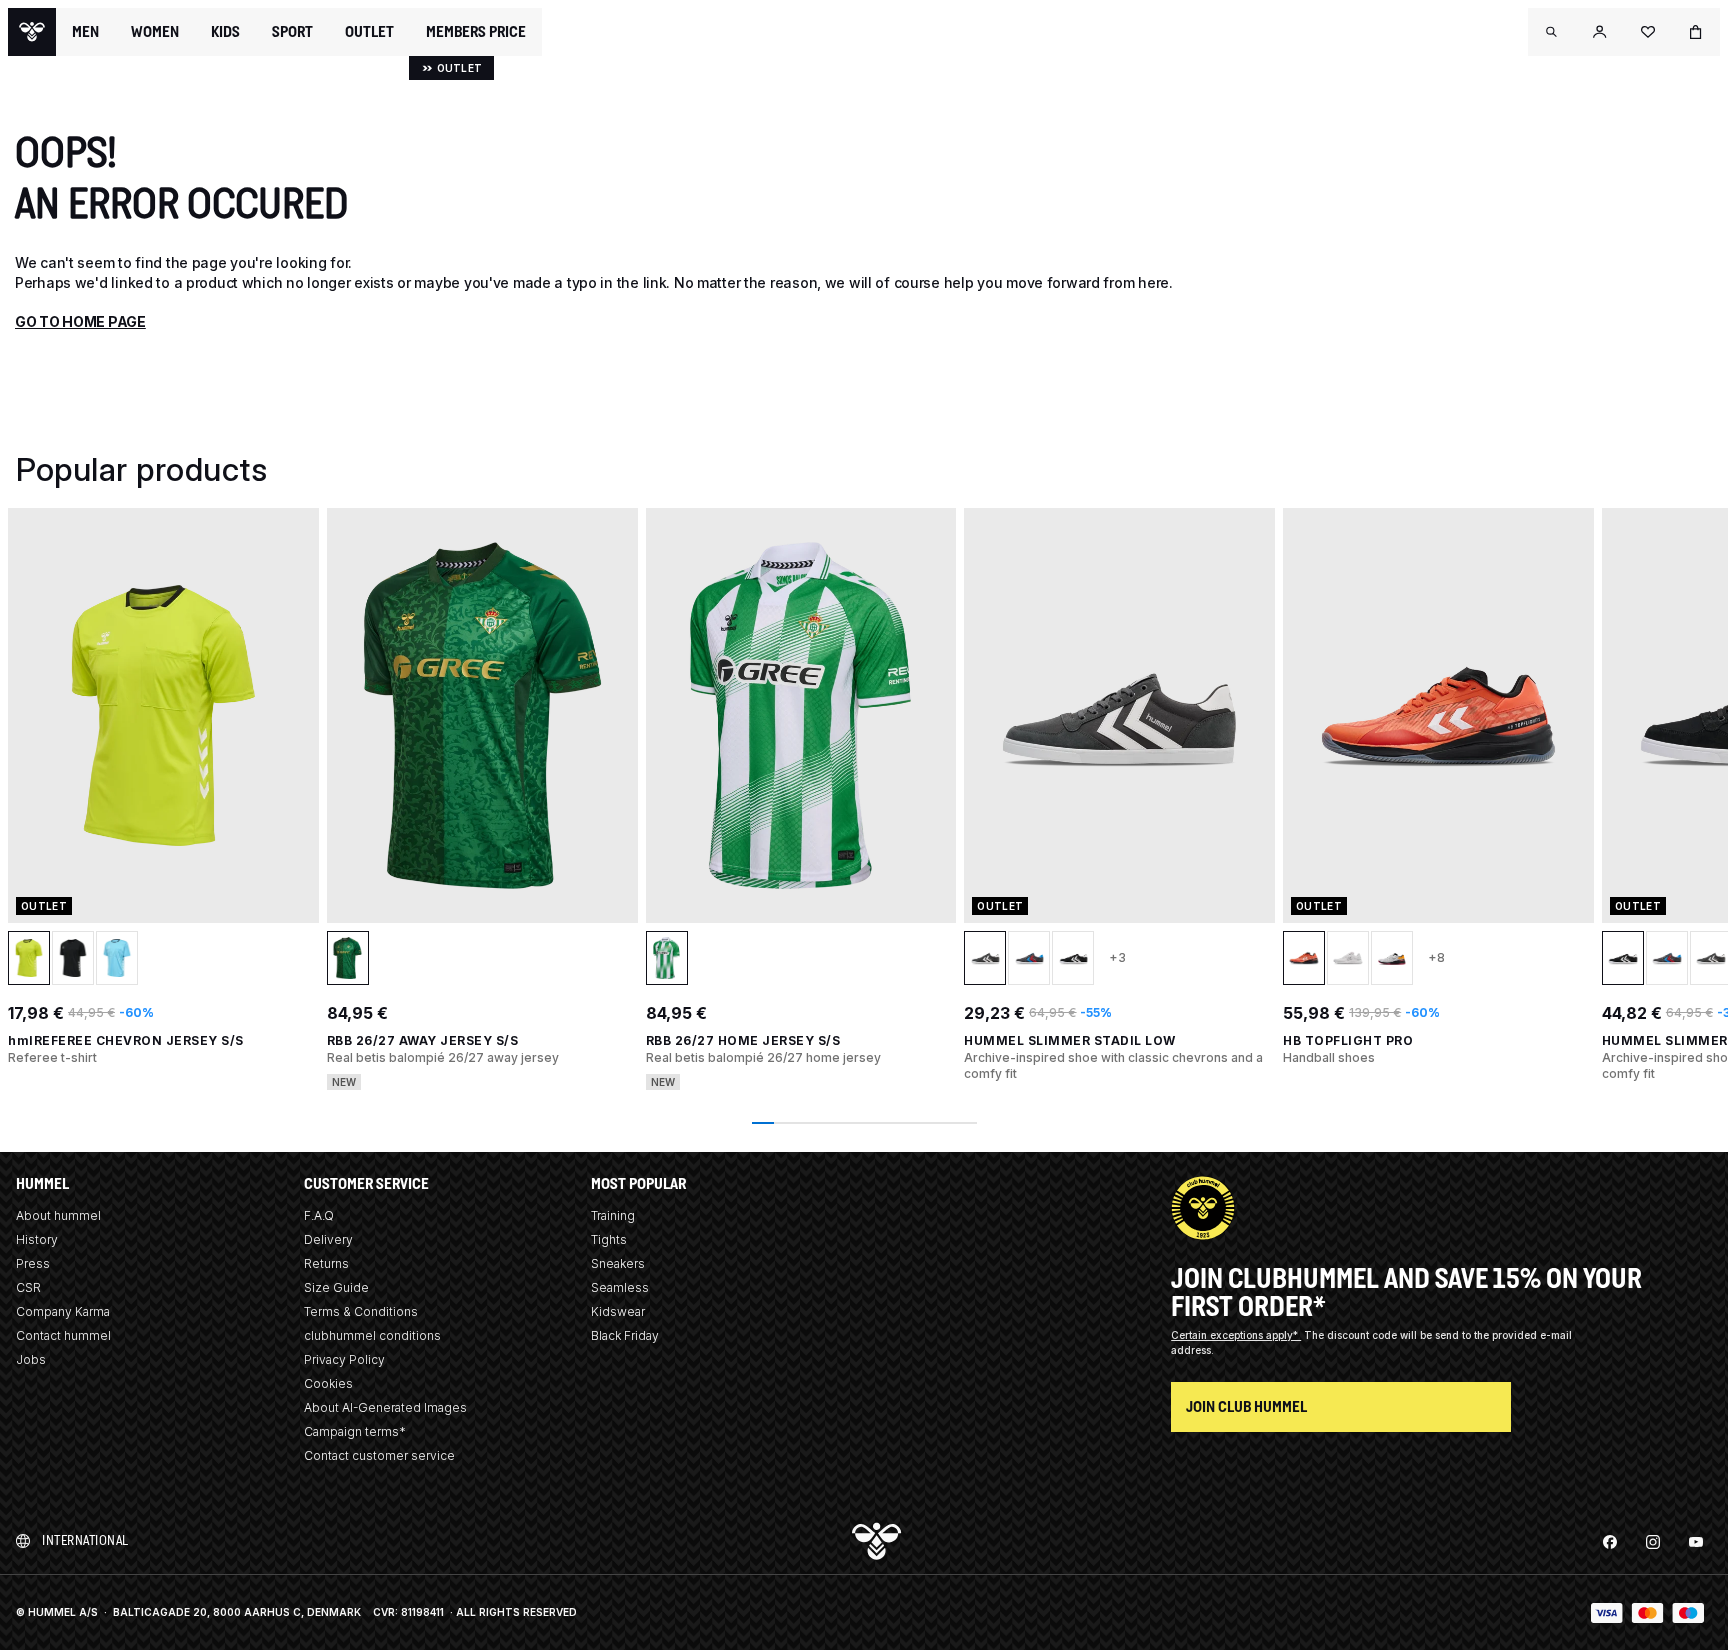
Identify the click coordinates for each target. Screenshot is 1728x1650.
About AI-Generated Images (385, 1407)
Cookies (328, 1383)
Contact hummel (63, 1335)
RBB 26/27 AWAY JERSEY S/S (423, 1040)
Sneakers (618, 1263)
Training (613, 1215)
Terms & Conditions (361, 1311)
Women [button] (155, 32)
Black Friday (625, 1335)
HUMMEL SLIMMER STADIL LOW (1070, 1040)
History (37, 1239)
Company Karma (63, 1311)
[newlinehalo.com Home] (32, 32)
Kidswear (618, 1311)
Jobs (31, 1359)
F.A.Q (319, 1215)
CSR (28, 1287)
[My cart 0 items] (1696, 32)
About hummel (58, 1215)
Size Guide (336, 1287)
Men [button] (85, 32)
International (85, 1540)
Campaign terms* (355, 1431)
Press (33, 1263)
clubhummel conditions (372, 1335)
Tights (609, 1239)
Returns (326, 1263)
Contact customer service (379, 1455)
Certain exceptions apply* (1236, 1335)
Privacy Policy (344, 1359)
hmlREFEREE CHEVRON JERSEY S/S (126, 1040)
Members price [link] (476, 31)
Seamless (620, 1287)
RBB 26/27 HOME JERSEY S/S (743, 1040)
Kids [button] (225, 32)
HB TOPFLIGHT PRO (1348, 1040)
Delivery (328, 1239)
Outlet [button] (369, 32)
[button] (1552, 32)
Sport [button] (292, 32)
